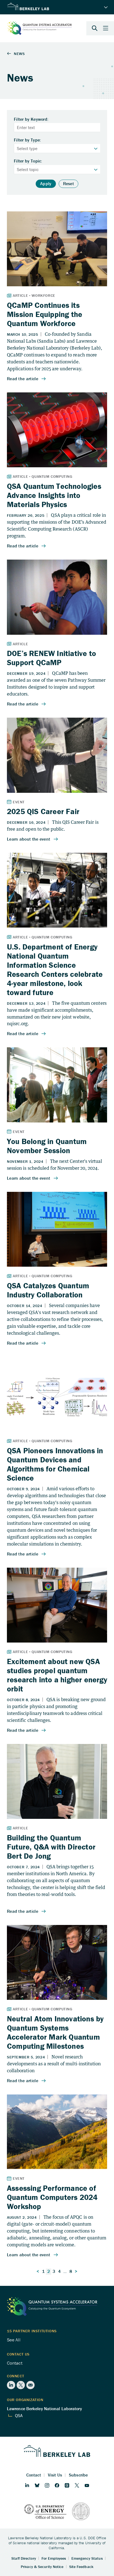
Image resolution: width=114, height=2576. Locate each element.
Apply (46, 183)
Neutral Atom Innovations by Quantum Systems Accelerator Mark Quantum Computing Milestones (55, 2032)
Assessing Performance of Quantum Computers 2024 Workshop (52, 2197)
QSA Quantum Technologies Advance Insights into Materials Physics (54, 495)
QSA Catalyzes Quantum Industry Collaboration (48, 1290)
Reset (69, 183)
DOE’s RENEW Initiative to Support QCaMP (51, 658)
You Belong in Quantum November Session (47, 1146)
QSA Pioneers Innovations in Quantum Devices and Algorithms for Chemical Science (55, 1464)
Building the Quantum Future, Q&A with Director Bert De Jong (51, 1847)
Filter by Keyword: (31, 119)
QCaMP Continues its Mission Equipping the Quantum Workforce (45, 314)
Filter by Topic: (28, 161)
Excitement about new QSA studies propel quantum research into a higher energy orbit (57, 1675)
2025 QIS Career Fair (43, 811)
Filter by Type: (28, 140)
